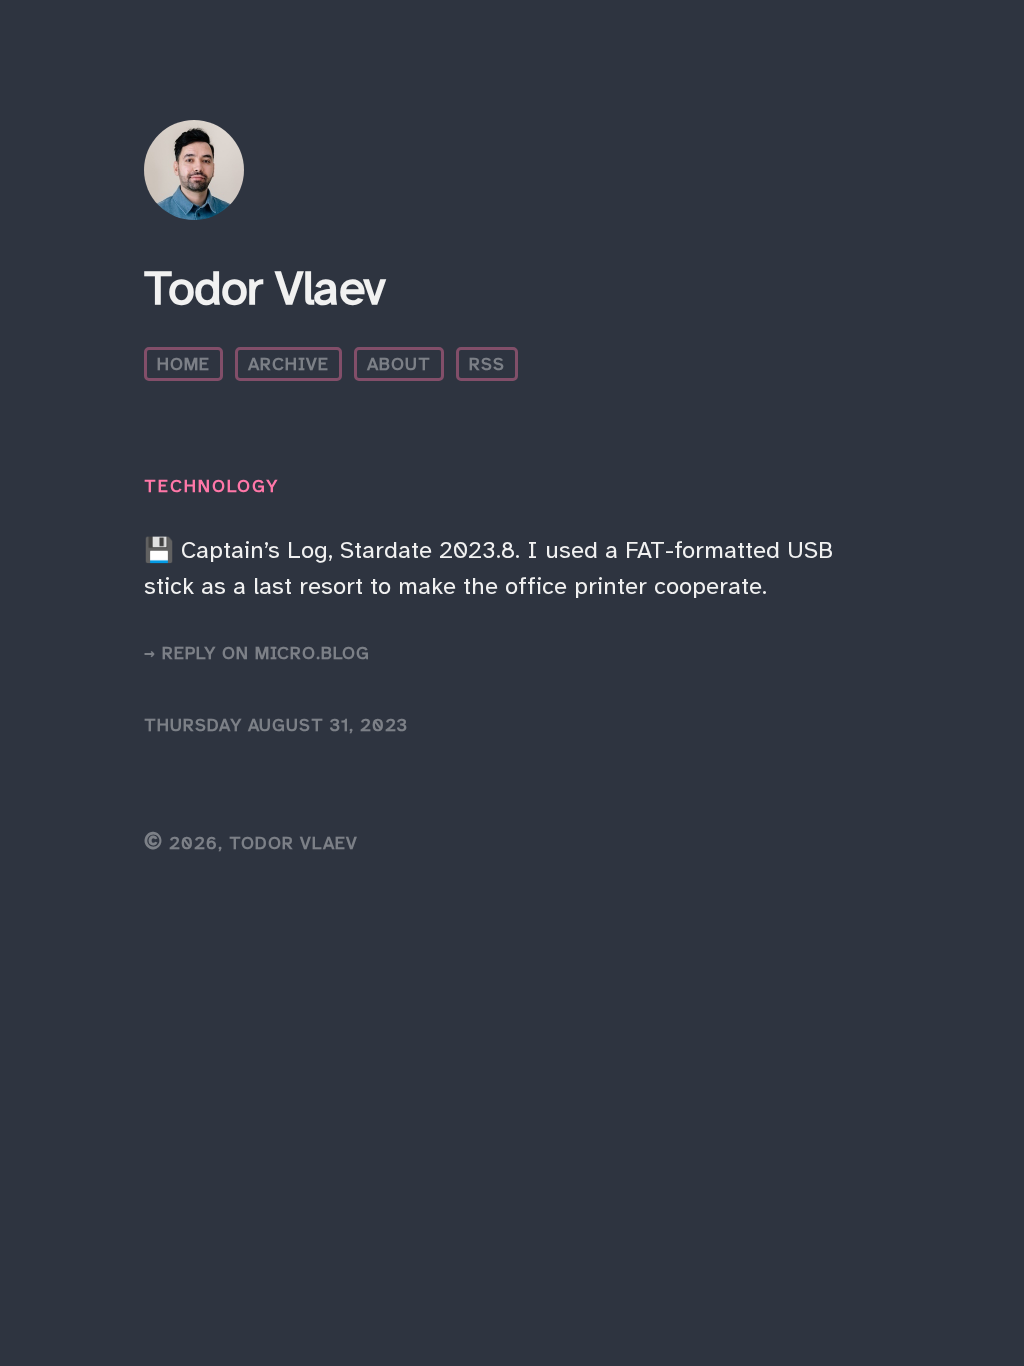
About (399, 364)
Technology (211, 486)
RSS (487, 364)
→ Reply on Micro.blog (257, 653)
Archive (288, 364)
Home (183, 364)
